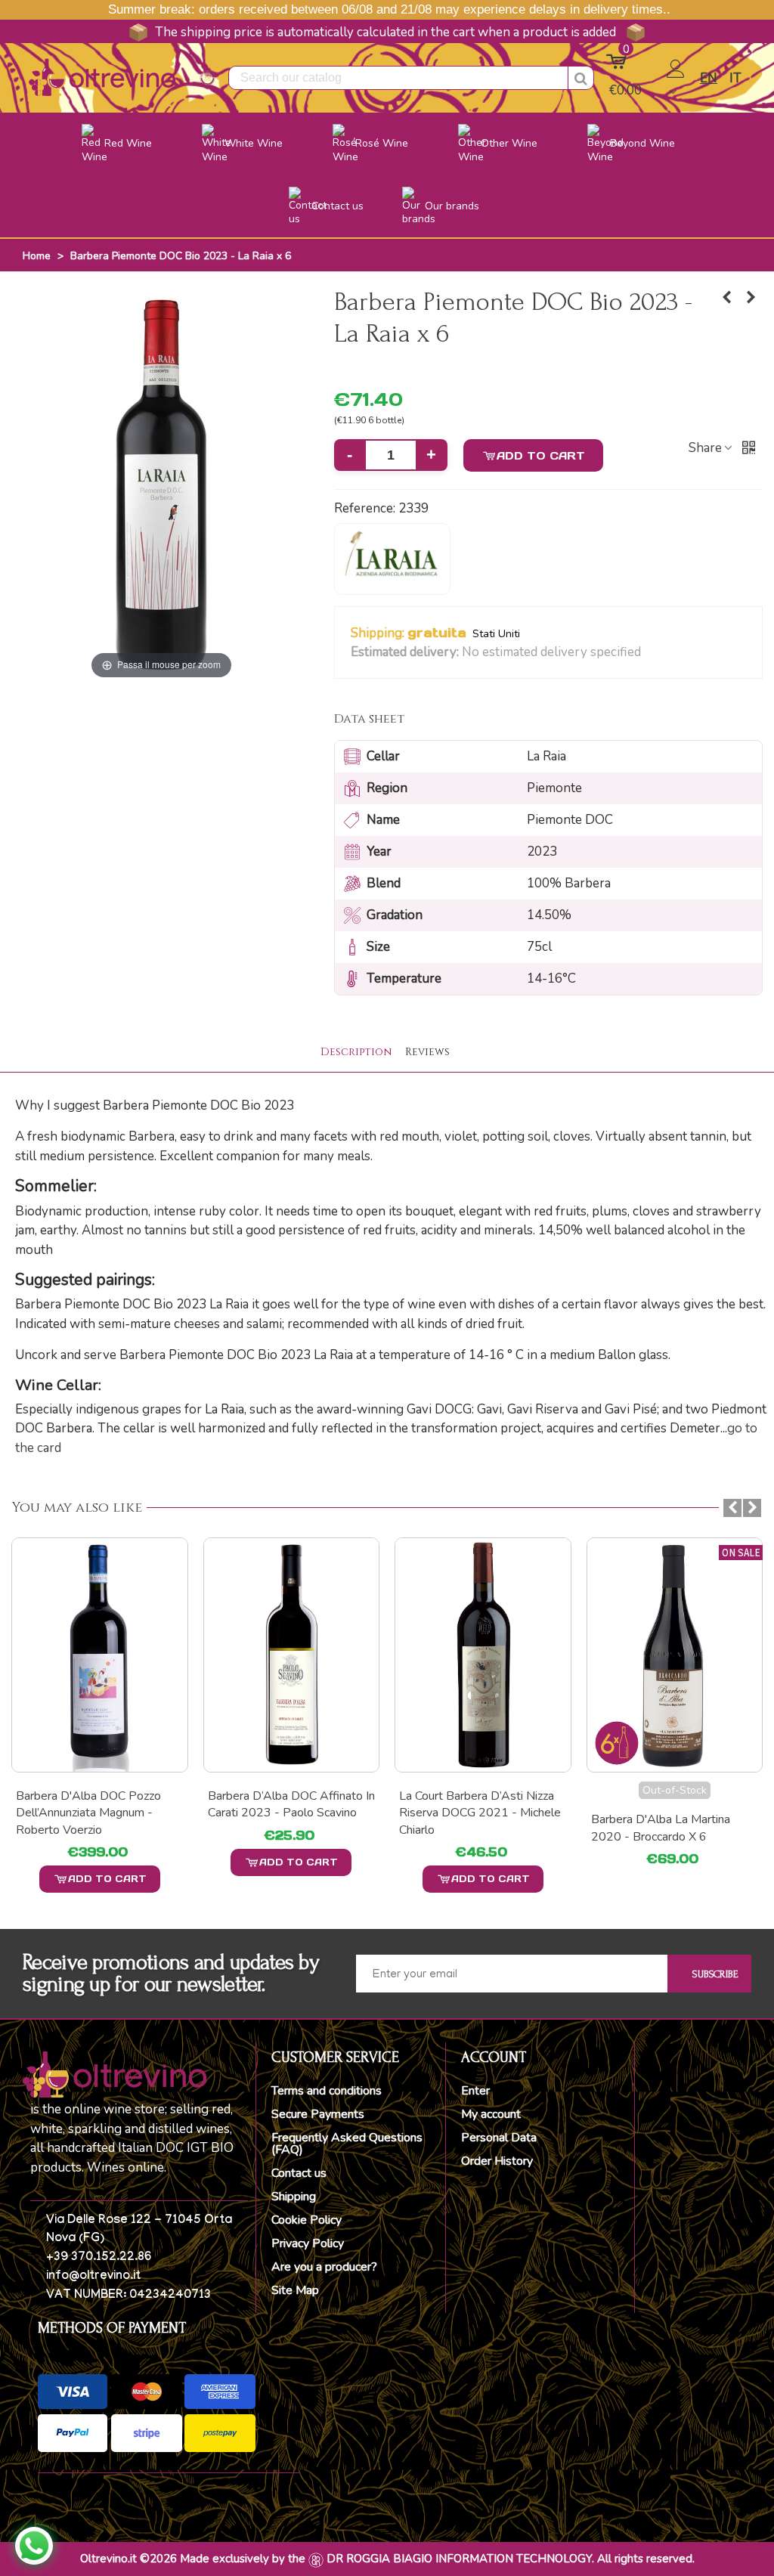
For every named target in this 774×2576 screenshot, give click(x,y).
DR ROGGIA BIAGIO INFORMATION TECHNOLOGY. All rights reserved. (511, 2559)
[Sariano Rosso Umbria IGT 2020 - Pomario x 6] (751, 298)
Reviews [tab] (427, 1052)
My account (491, 2114)
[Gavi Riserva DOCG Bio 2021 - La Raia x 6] (727, 298)
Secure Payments (318, 2114)
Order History (497, 2161)
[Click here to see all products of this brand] (392, 559)
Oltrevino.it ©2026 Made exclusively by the (193, 2559)
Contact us (299, 2173)
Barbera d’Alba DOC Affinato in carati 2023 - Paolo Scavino (99, 1804)
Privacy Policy (308, 2243)
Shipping (294, 2197)
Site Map (295, 2290)
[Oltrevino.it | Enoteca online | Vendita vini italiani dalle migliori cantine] (102, 77)
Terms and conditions (327, 2091)
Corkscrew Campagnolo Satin (668, 1796)
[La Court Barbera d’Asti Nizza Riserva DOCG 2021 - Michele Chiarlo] (292, 1655)
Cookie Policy (307, 2220)
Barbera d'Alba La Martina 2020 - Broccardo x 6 (469, 1828)
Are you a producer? (324, 2267)
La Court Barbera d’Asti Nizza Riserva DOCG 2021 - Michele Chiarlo (289, 1813)
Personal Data (499, 2138)
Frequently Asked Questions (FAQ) (347, 2144)
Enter (475, 2091)
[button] (650, 653)
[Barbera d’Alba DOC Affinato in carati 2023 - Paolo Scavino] (100, 1655)
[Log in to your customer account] (677, 79)
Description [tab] (356, 1052)
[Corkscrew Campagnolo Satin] (675, 1655)
